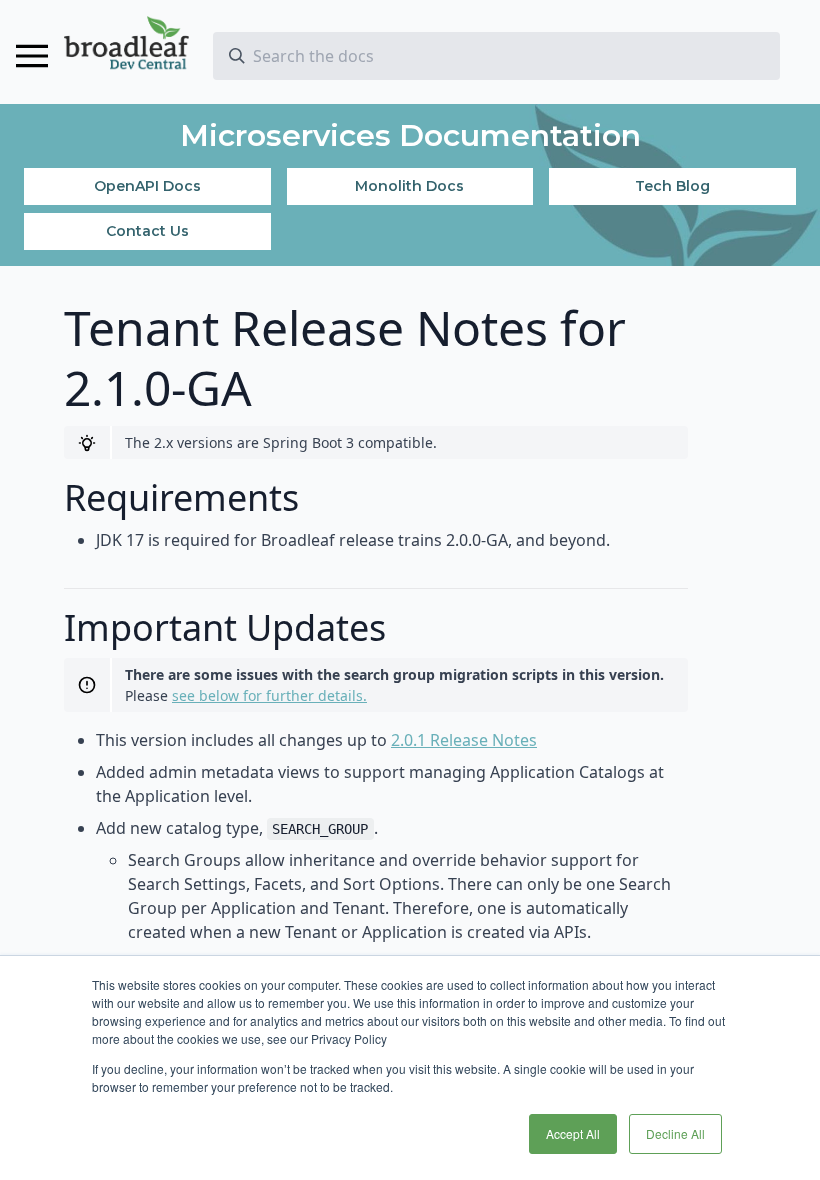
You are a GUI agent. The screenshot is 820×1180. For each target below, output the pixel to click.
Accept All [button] (573, 1133)
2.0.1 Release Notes (464, 740)
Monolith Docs (409, 186)
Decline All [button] (675, 1133)
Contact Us (147, 231)
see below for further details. (269, 695)
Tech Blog (672, 186)
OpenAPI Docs (147, 186)
